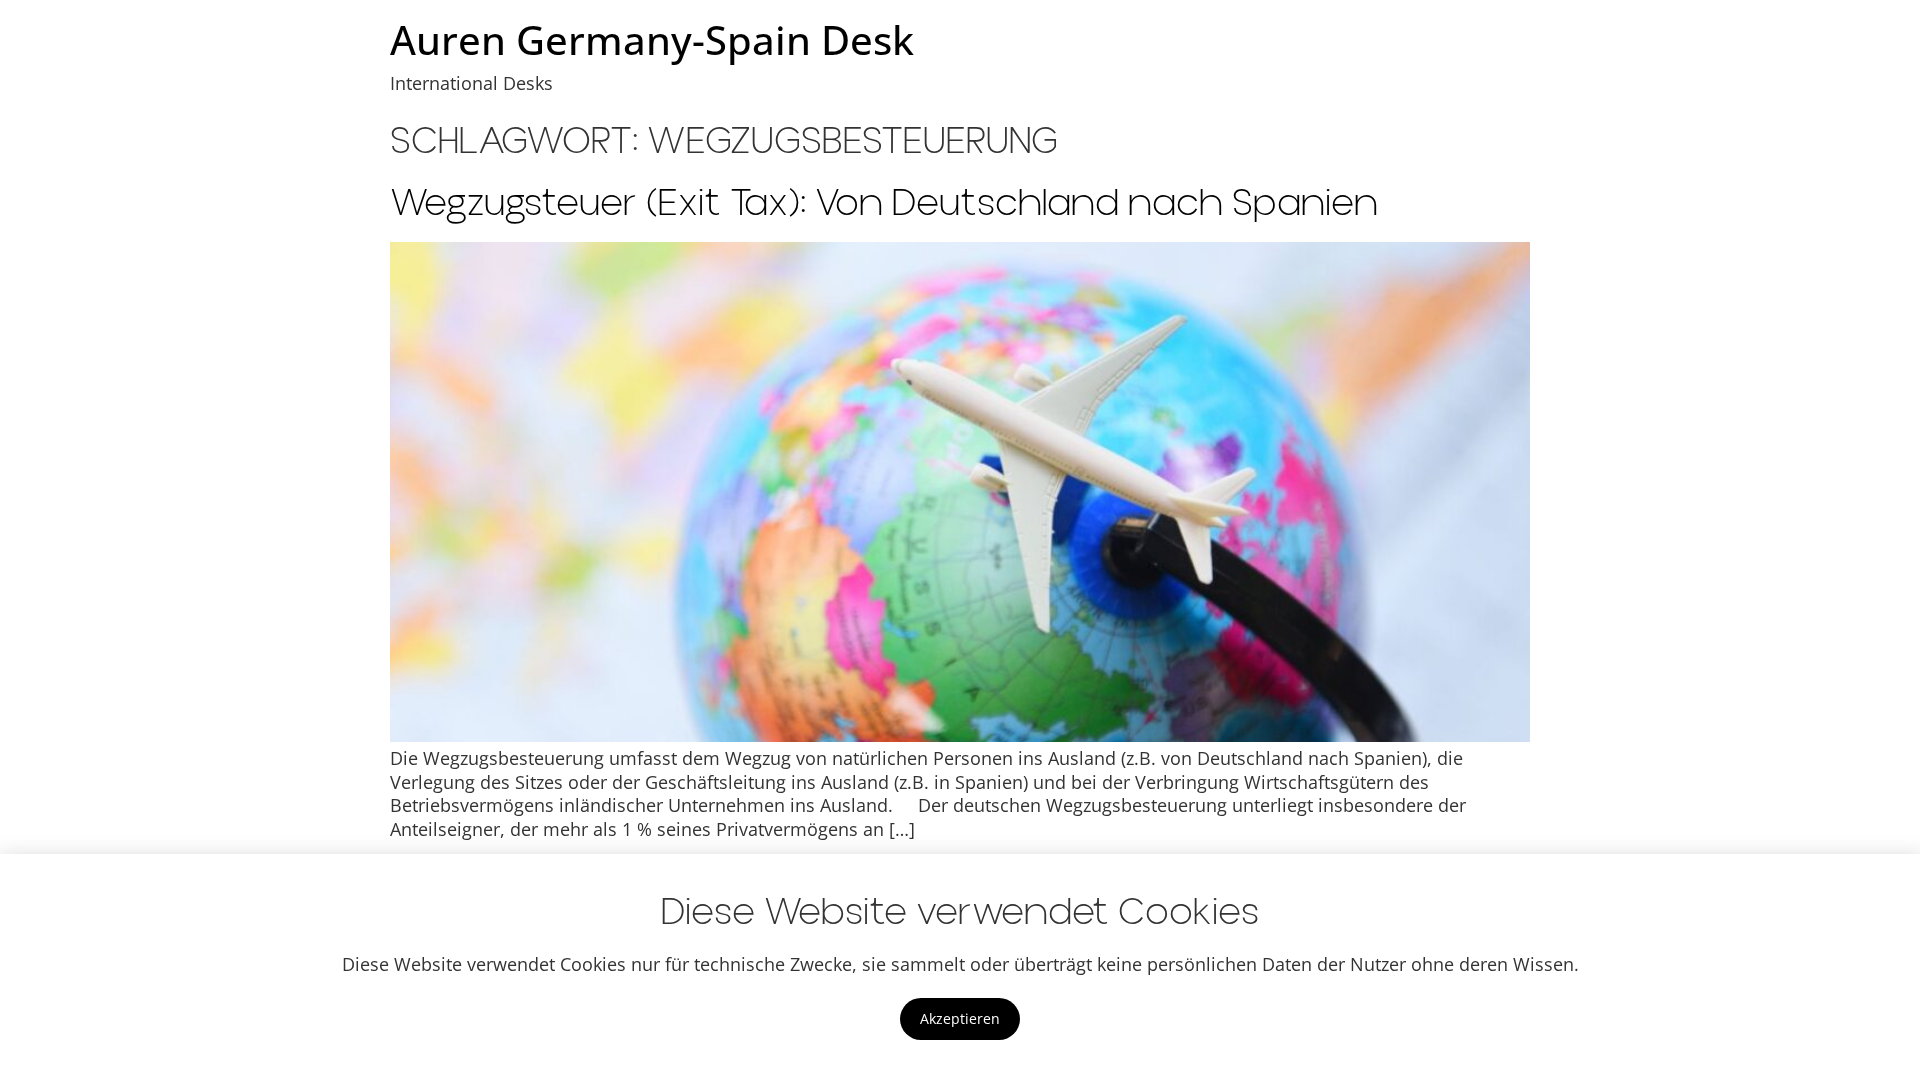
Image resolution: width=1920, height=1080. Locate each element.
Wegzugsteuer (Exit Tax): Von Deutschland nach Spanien (884, 203)
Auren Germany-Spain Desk (652, 39)
